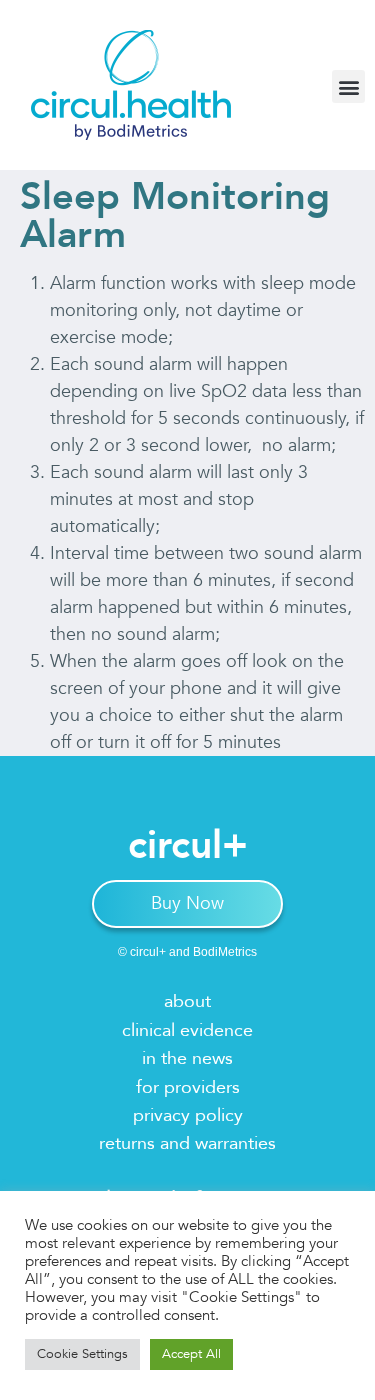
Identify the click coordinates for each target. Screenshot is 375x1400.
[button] (348, 86)
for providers (188, 1087)
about (187, 1001)
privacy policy (188, 1115)
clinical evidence (187, 1030)
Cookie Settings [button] (82, 1354)
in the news (187, 1058)
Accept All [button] (191, 1354)
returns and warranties (187, 1143)
